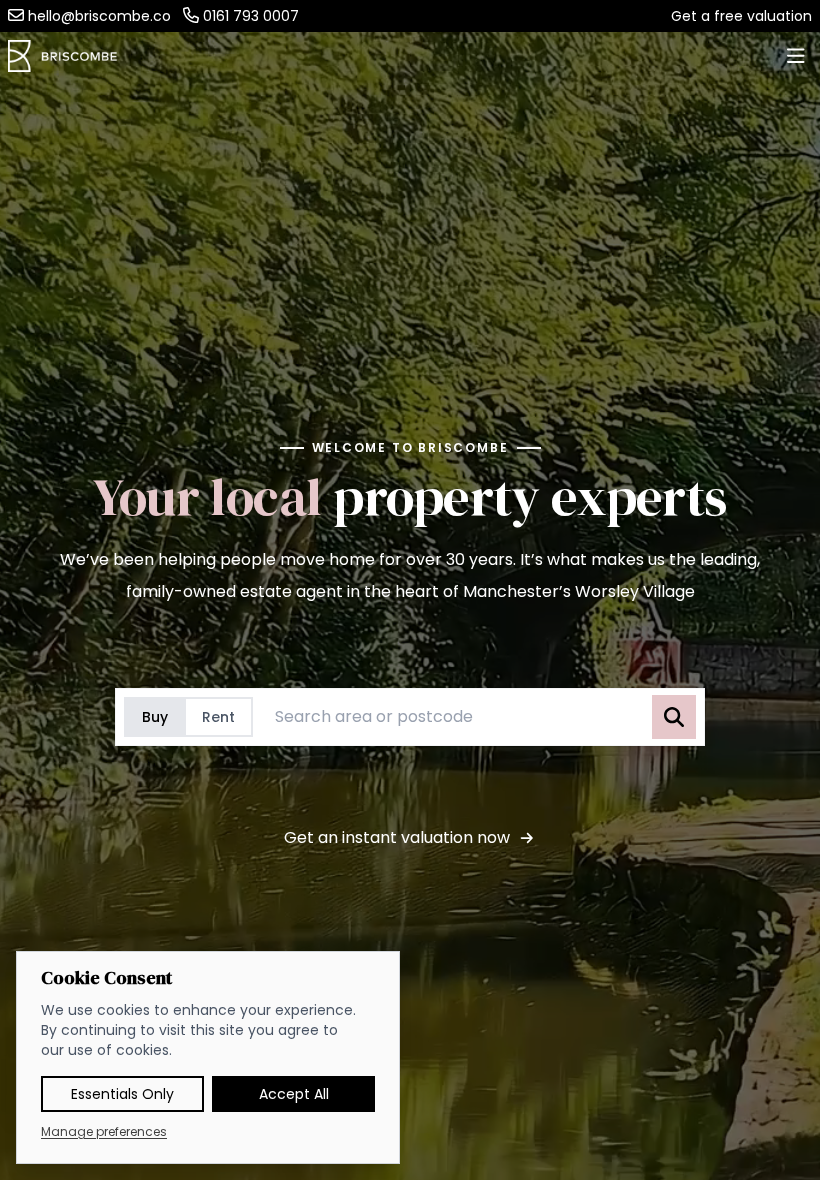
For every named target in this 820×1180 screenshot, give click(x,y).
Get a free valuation (741, 16)
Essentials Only (122, 1094)
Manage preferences (104, 1132)
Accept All (294, 1094)
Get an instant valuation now (397, 837)
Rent (218, 717)
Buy (155, 717)
